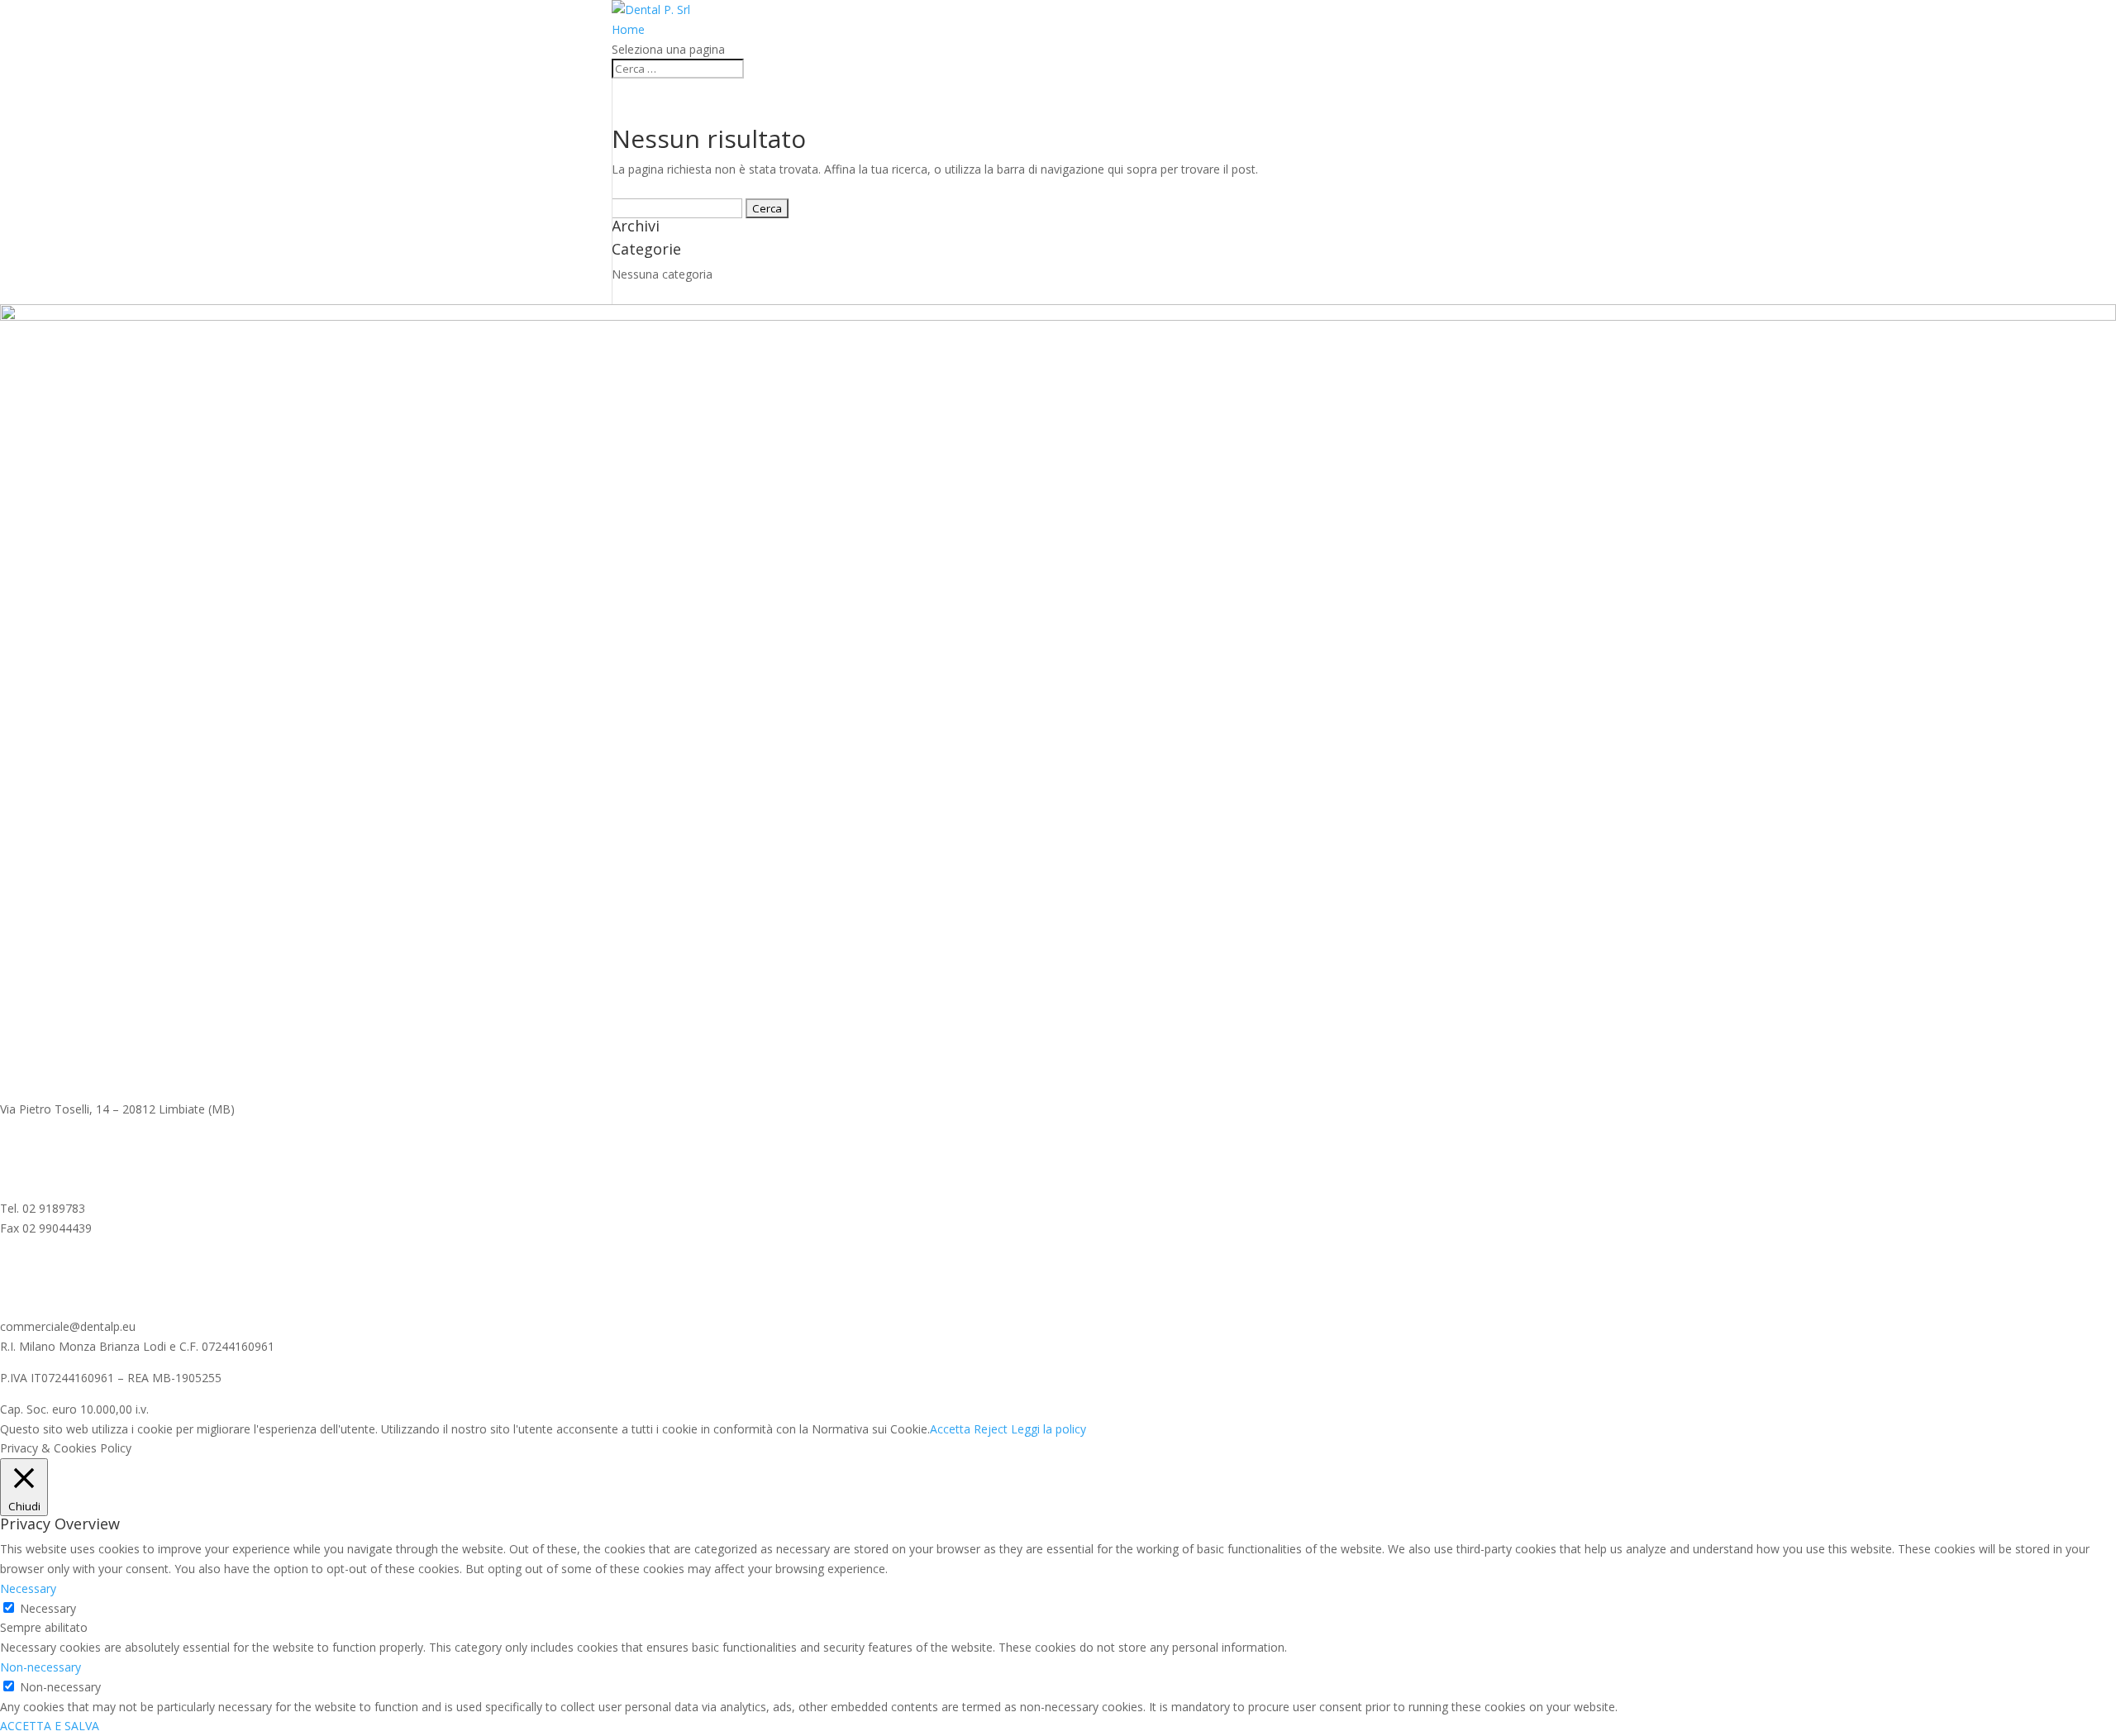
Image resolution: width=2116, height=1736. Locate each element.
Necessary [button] (28, 1588)
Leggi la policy (1048, 1429)
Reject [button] (991, 1429)
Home (628, 29)
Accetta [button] (950, 1429)
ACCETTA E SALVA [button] (50, 1726)
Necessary (48, 1608)
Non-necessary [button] (41, 1667)
